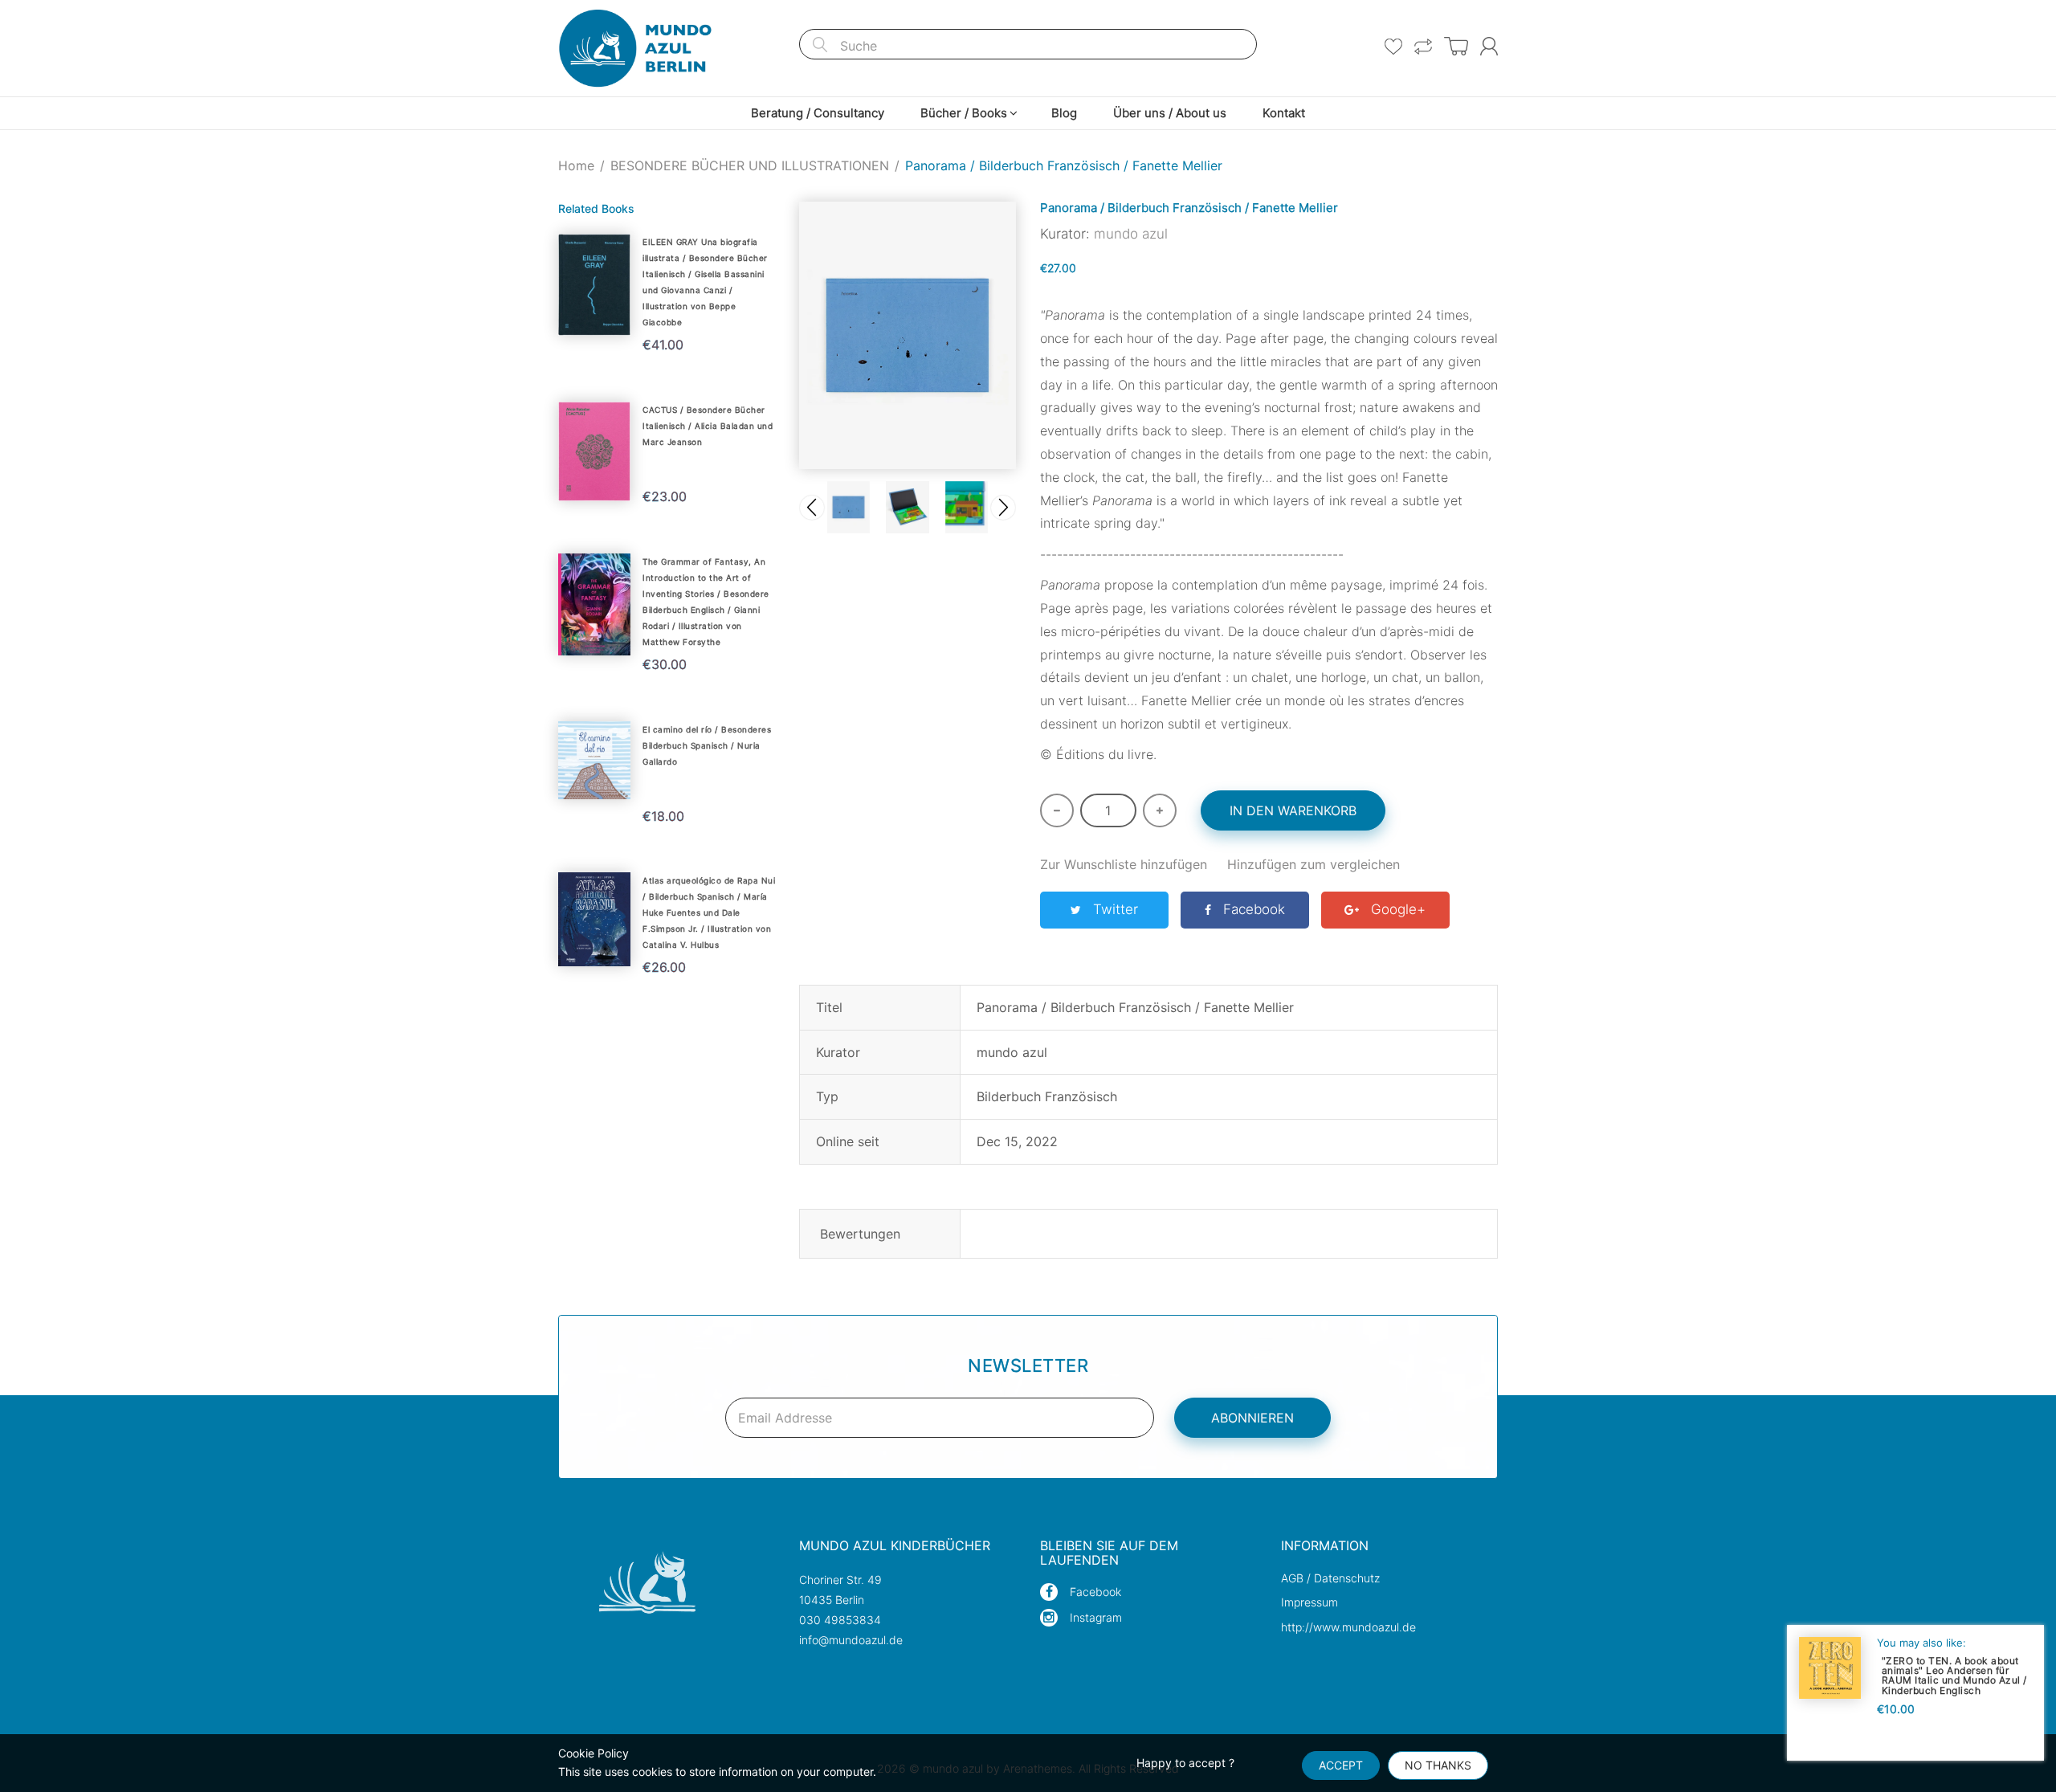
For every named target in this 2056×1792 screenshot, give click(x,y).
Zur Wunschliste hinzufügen (1124, 864)
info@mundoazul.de (851, 1640)
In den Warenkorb (1293, 810)
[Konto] (1489, 46)
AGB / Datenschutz (1330, 1578)
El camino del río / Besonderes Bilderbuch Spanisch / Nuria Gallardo (707, 745)
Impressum (1309, 1602)
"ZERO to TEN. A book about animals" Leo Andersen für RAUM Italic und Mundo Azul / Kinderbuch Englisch (1954, 1675)
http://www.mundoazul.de (1348, 1627)
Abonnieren (1252, 1418)
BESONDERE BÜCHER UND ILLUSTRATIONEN (750, 165)
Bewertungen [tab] (860, 1234)
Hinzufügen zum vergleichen (1314, 864)
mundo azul (1131, 234)
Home (576, 165)
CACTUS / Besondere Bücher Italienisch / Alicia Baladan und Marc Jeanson (708, 426)
